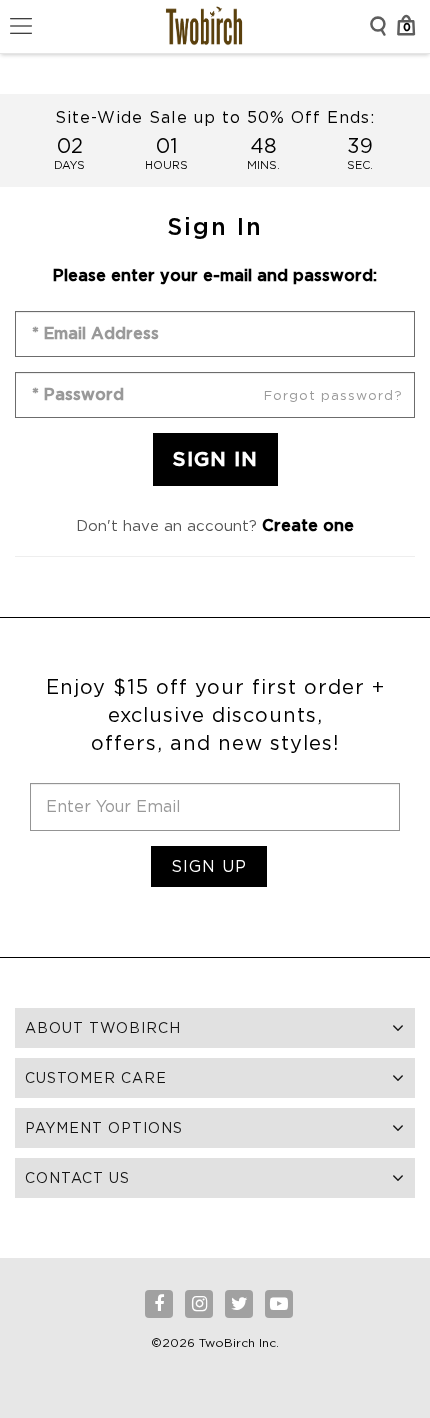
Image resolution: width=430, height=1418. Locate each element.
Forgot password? (333, 395)
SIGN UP (209, 866)
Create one (308, 525)
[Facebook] (159, 1304)
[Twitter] (239, 1304)
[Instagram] (199, 1304)
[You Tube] (279, 1304)
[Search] (378, 26)
